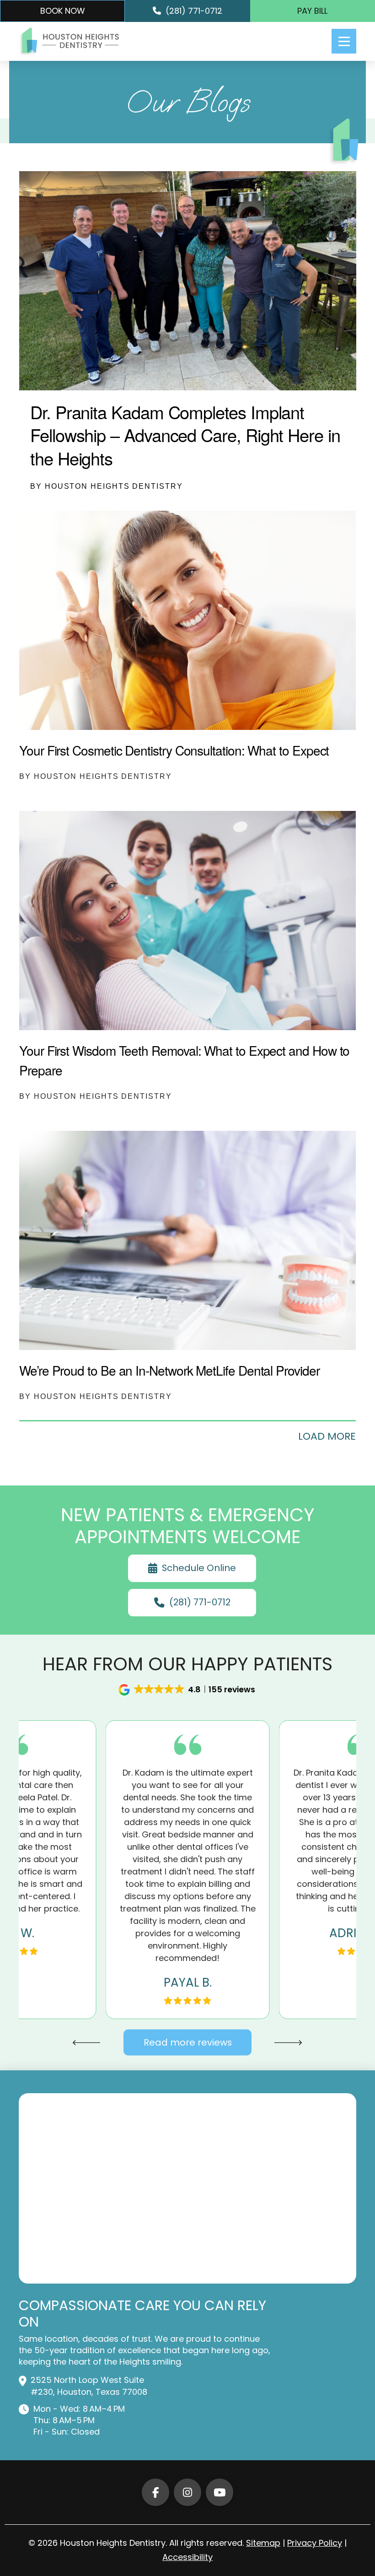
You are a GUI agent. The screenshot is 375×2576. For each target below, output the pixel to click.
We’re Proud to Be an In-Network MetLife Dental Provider (169, 1370)
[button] (344, 41)
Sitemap (263, 2543)
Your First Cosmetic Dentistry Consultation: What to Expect (174, 750)
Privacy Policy (315, 2543)
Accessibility (187, 2557)
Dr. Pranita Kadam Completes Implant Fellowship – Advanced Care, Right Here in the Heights (185, 435)
